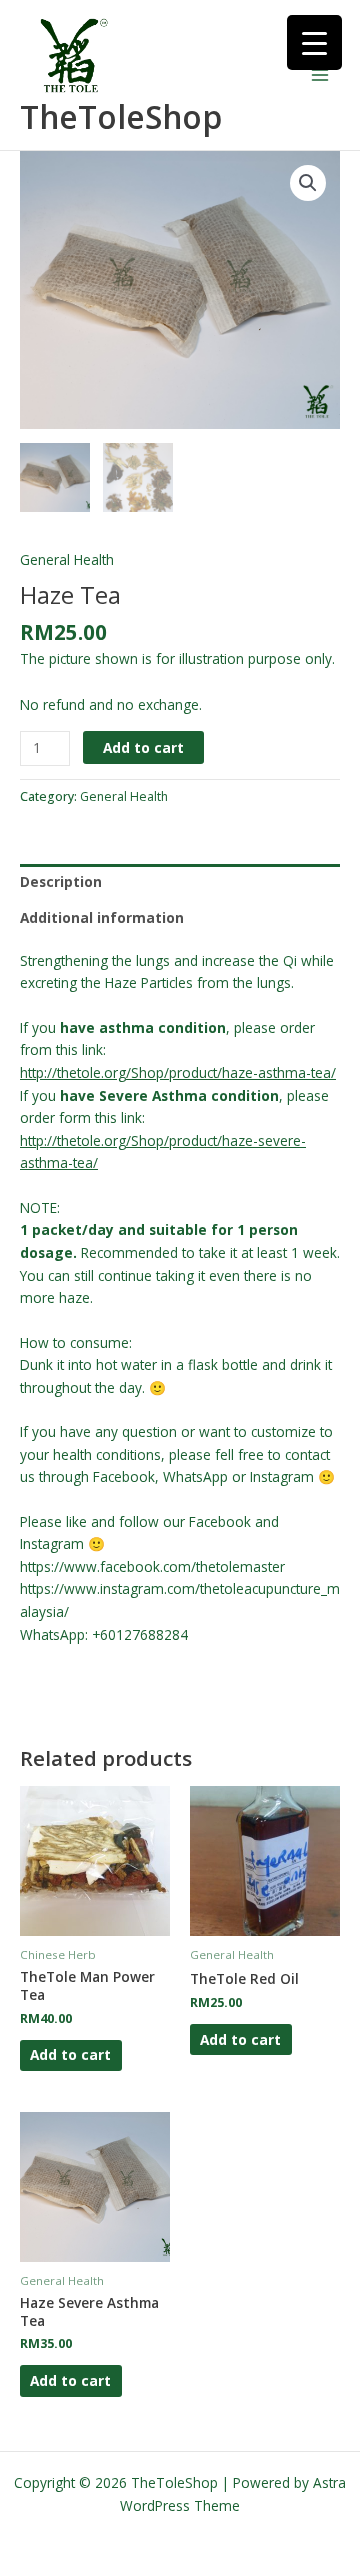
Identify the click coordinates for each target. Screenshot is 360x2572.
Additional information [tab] (102, 917)
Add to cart (143, 747)
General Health (67, 559)
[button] (308, 183)
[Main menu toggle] (320, 75)
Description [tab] (61, 881)
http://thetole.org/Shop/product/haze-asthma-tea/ (178, 1072)
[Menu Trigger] (314, 42)
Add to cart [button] (70, 2054)
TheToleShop (121, 116)
